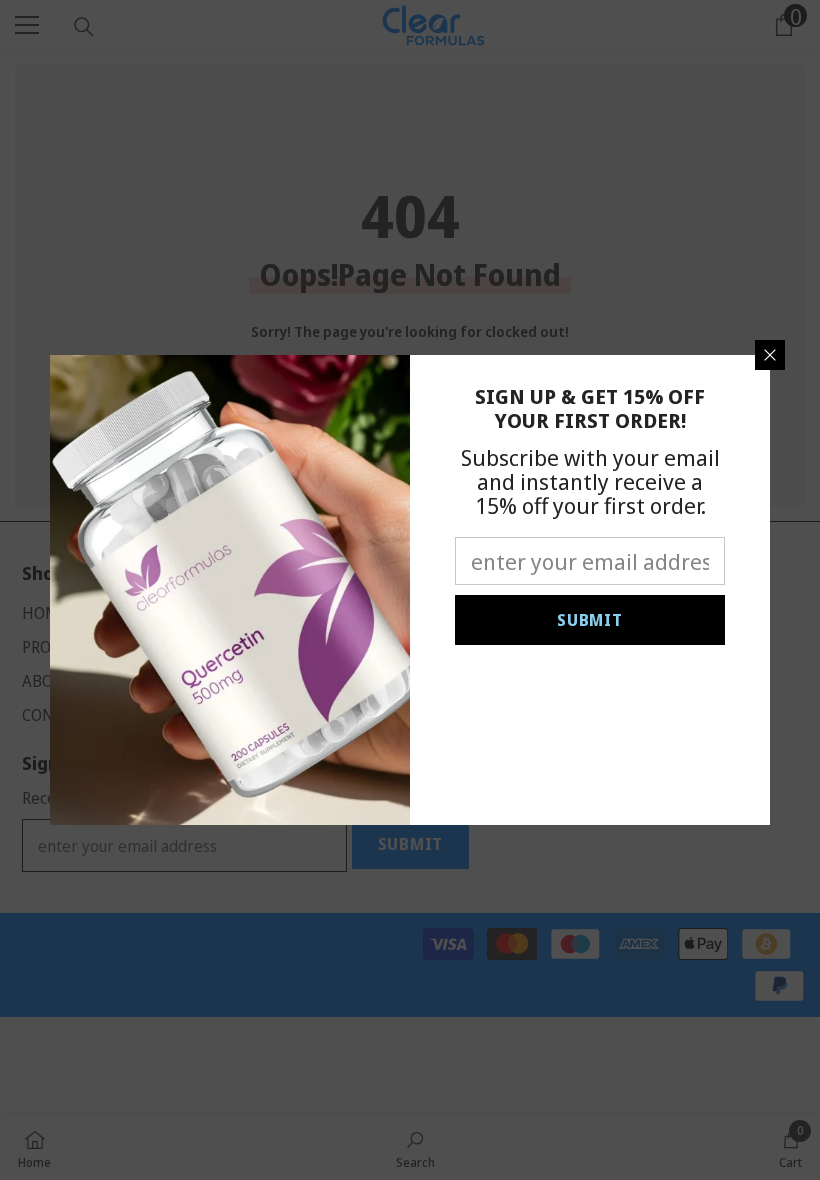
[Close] (770, 355)
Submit (590, 620)
